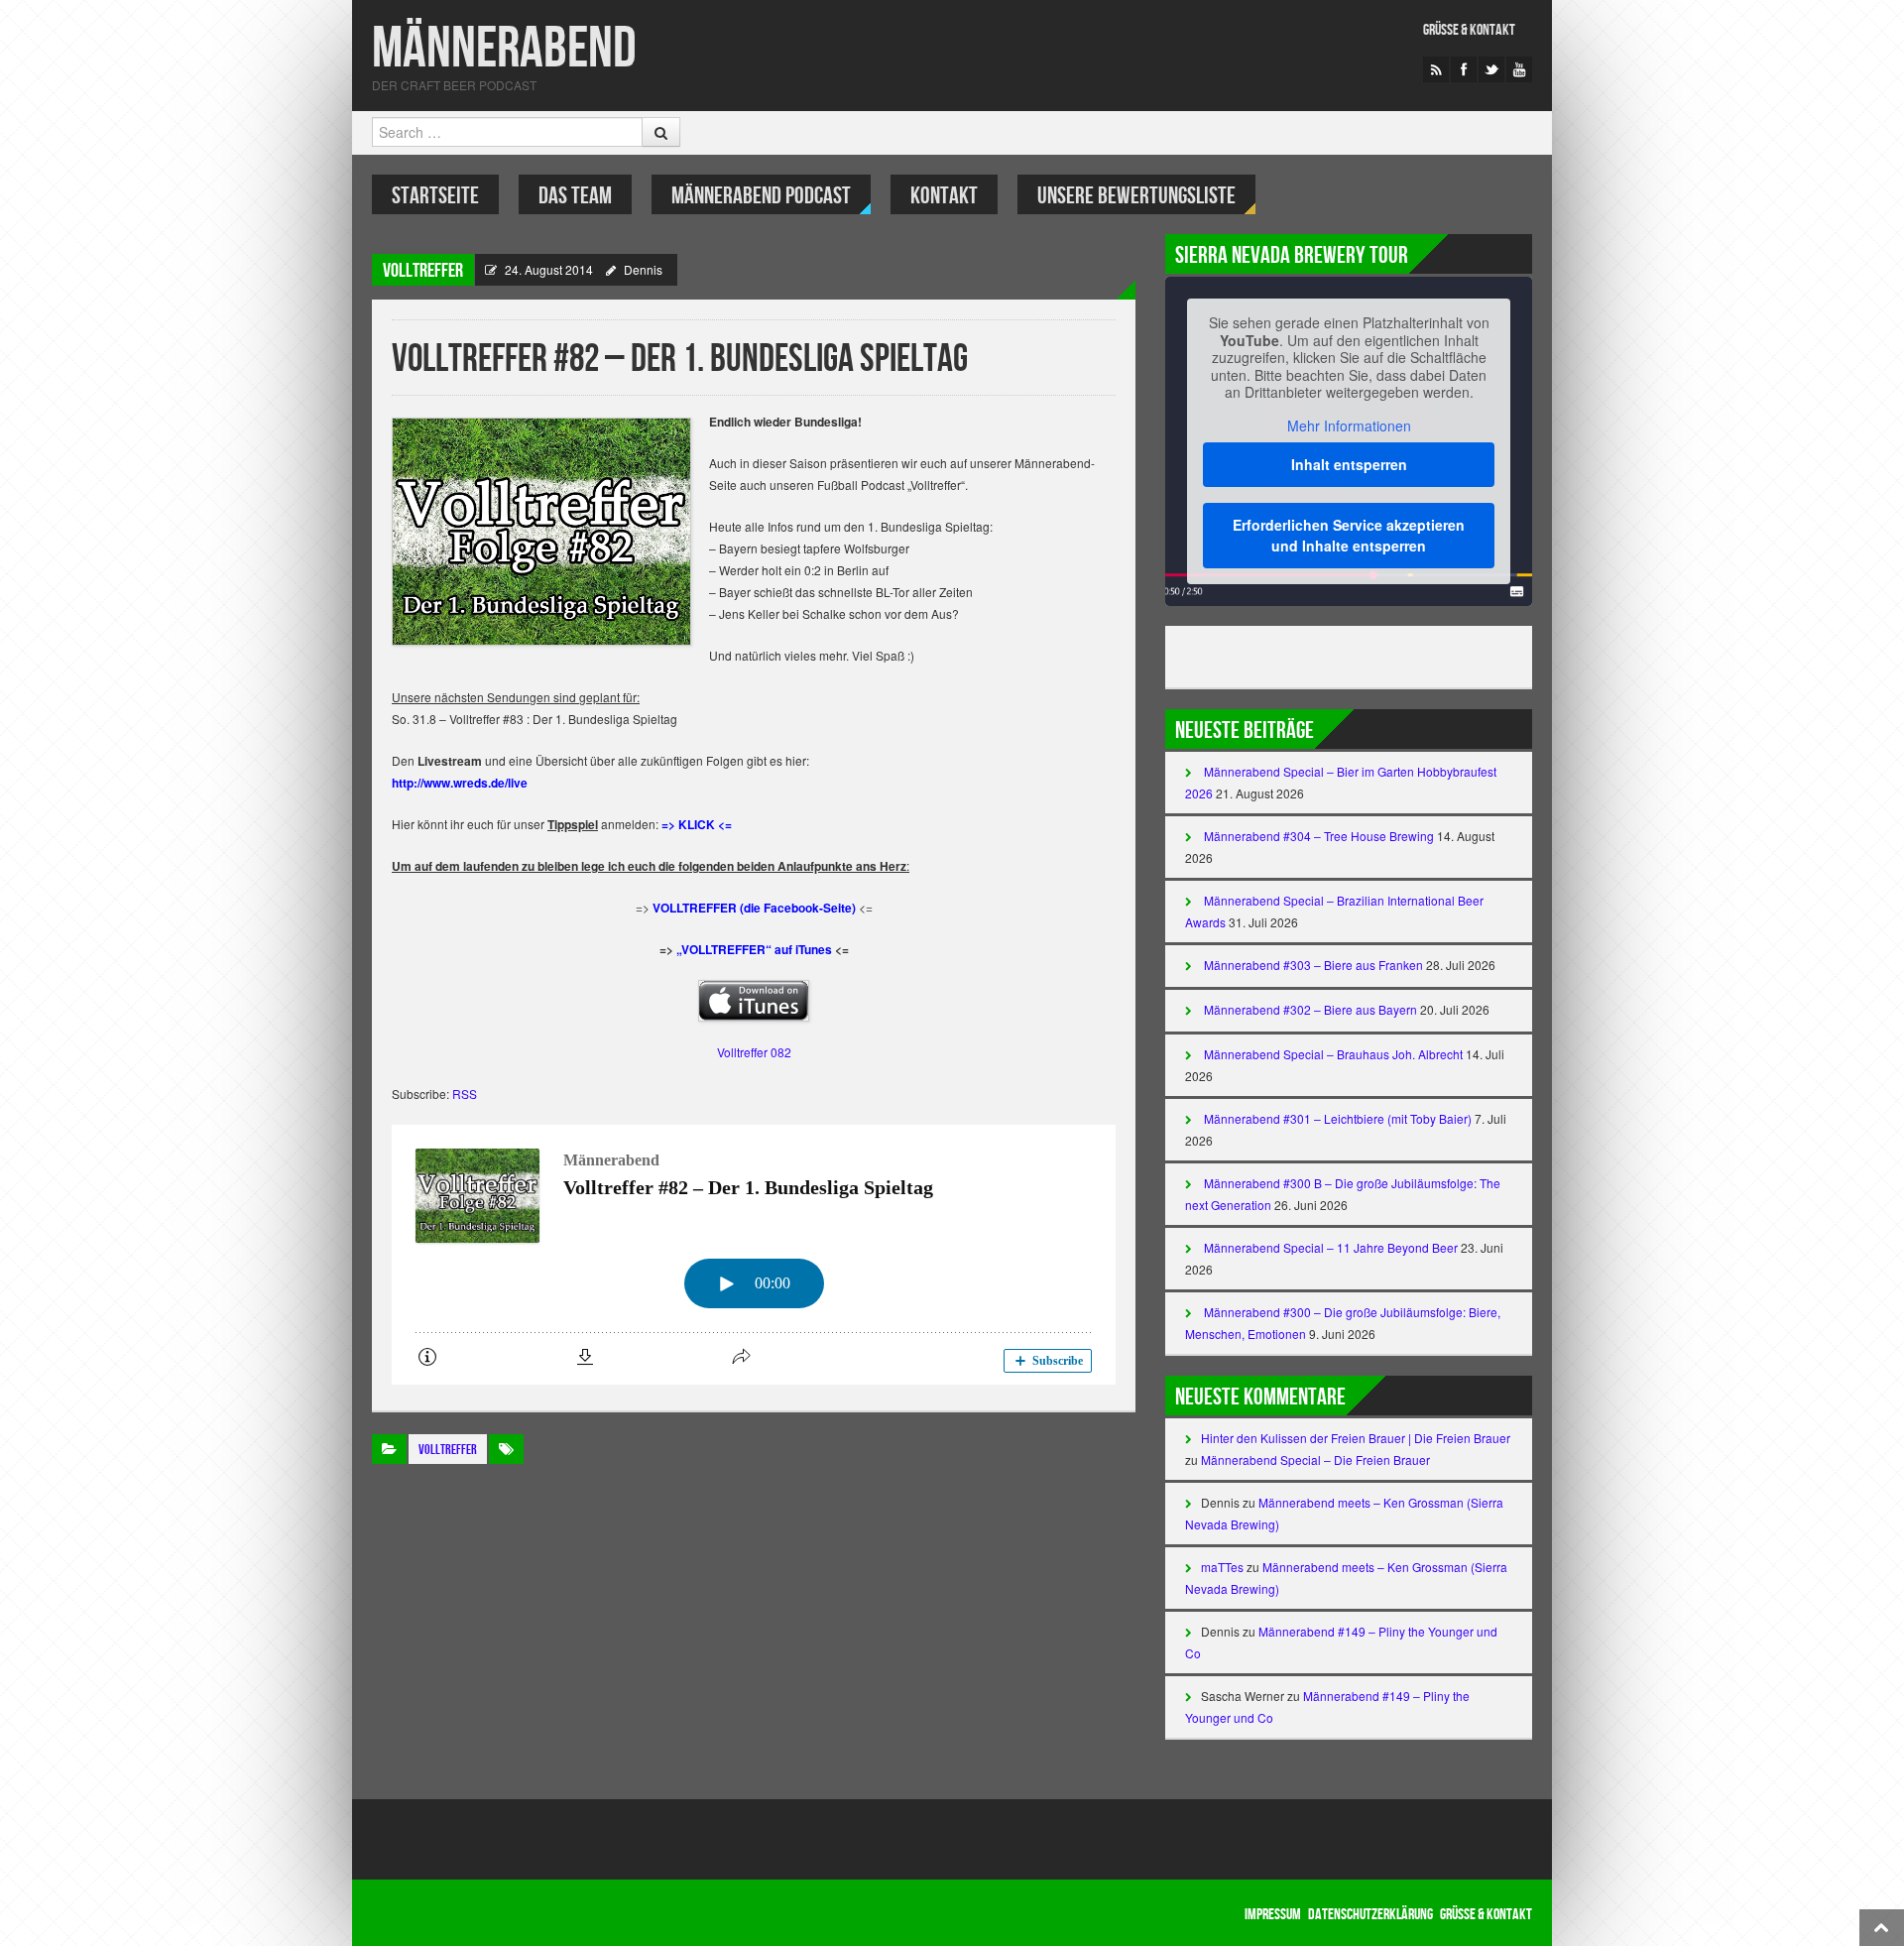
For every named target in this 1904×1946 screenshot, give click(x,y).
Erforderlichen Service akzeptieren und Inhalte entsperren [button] (1349, 535)
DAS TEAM (575, 196)
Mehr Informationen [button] (1349, 426)
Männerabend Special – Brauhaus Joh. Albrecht (1333, 1054)
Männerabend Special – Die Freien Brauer (1315, 1459)
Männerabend (504, 49)
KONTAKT (944, 196)
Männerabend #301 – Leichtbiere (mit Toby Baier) (1338, 1118)
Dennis (643, 269)
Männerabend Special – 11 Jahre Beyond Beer (1331, 1247)
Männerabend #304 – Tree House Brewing (1319, 836)
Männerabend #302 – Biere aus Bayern (1310, 1009)
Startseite (435, 196)
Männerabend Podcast (761, 196)
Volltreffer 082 (754, 1052)
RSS (465, 1094)
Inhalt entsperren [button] (1349, 464)
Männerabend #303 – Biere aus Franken (1313, 965)
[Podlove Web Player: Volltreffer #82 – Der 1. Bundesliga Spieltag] (754, 1255)
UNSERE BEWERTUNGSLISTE (1136, 196)
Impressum (1273, 1915)
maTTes (1222, 1567)
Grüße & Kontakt (1469, 30)
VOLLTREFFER (423, 271)
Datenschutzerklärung (1370, 1915)
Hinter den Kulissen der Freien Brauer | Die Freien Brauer (1356, 1438)
